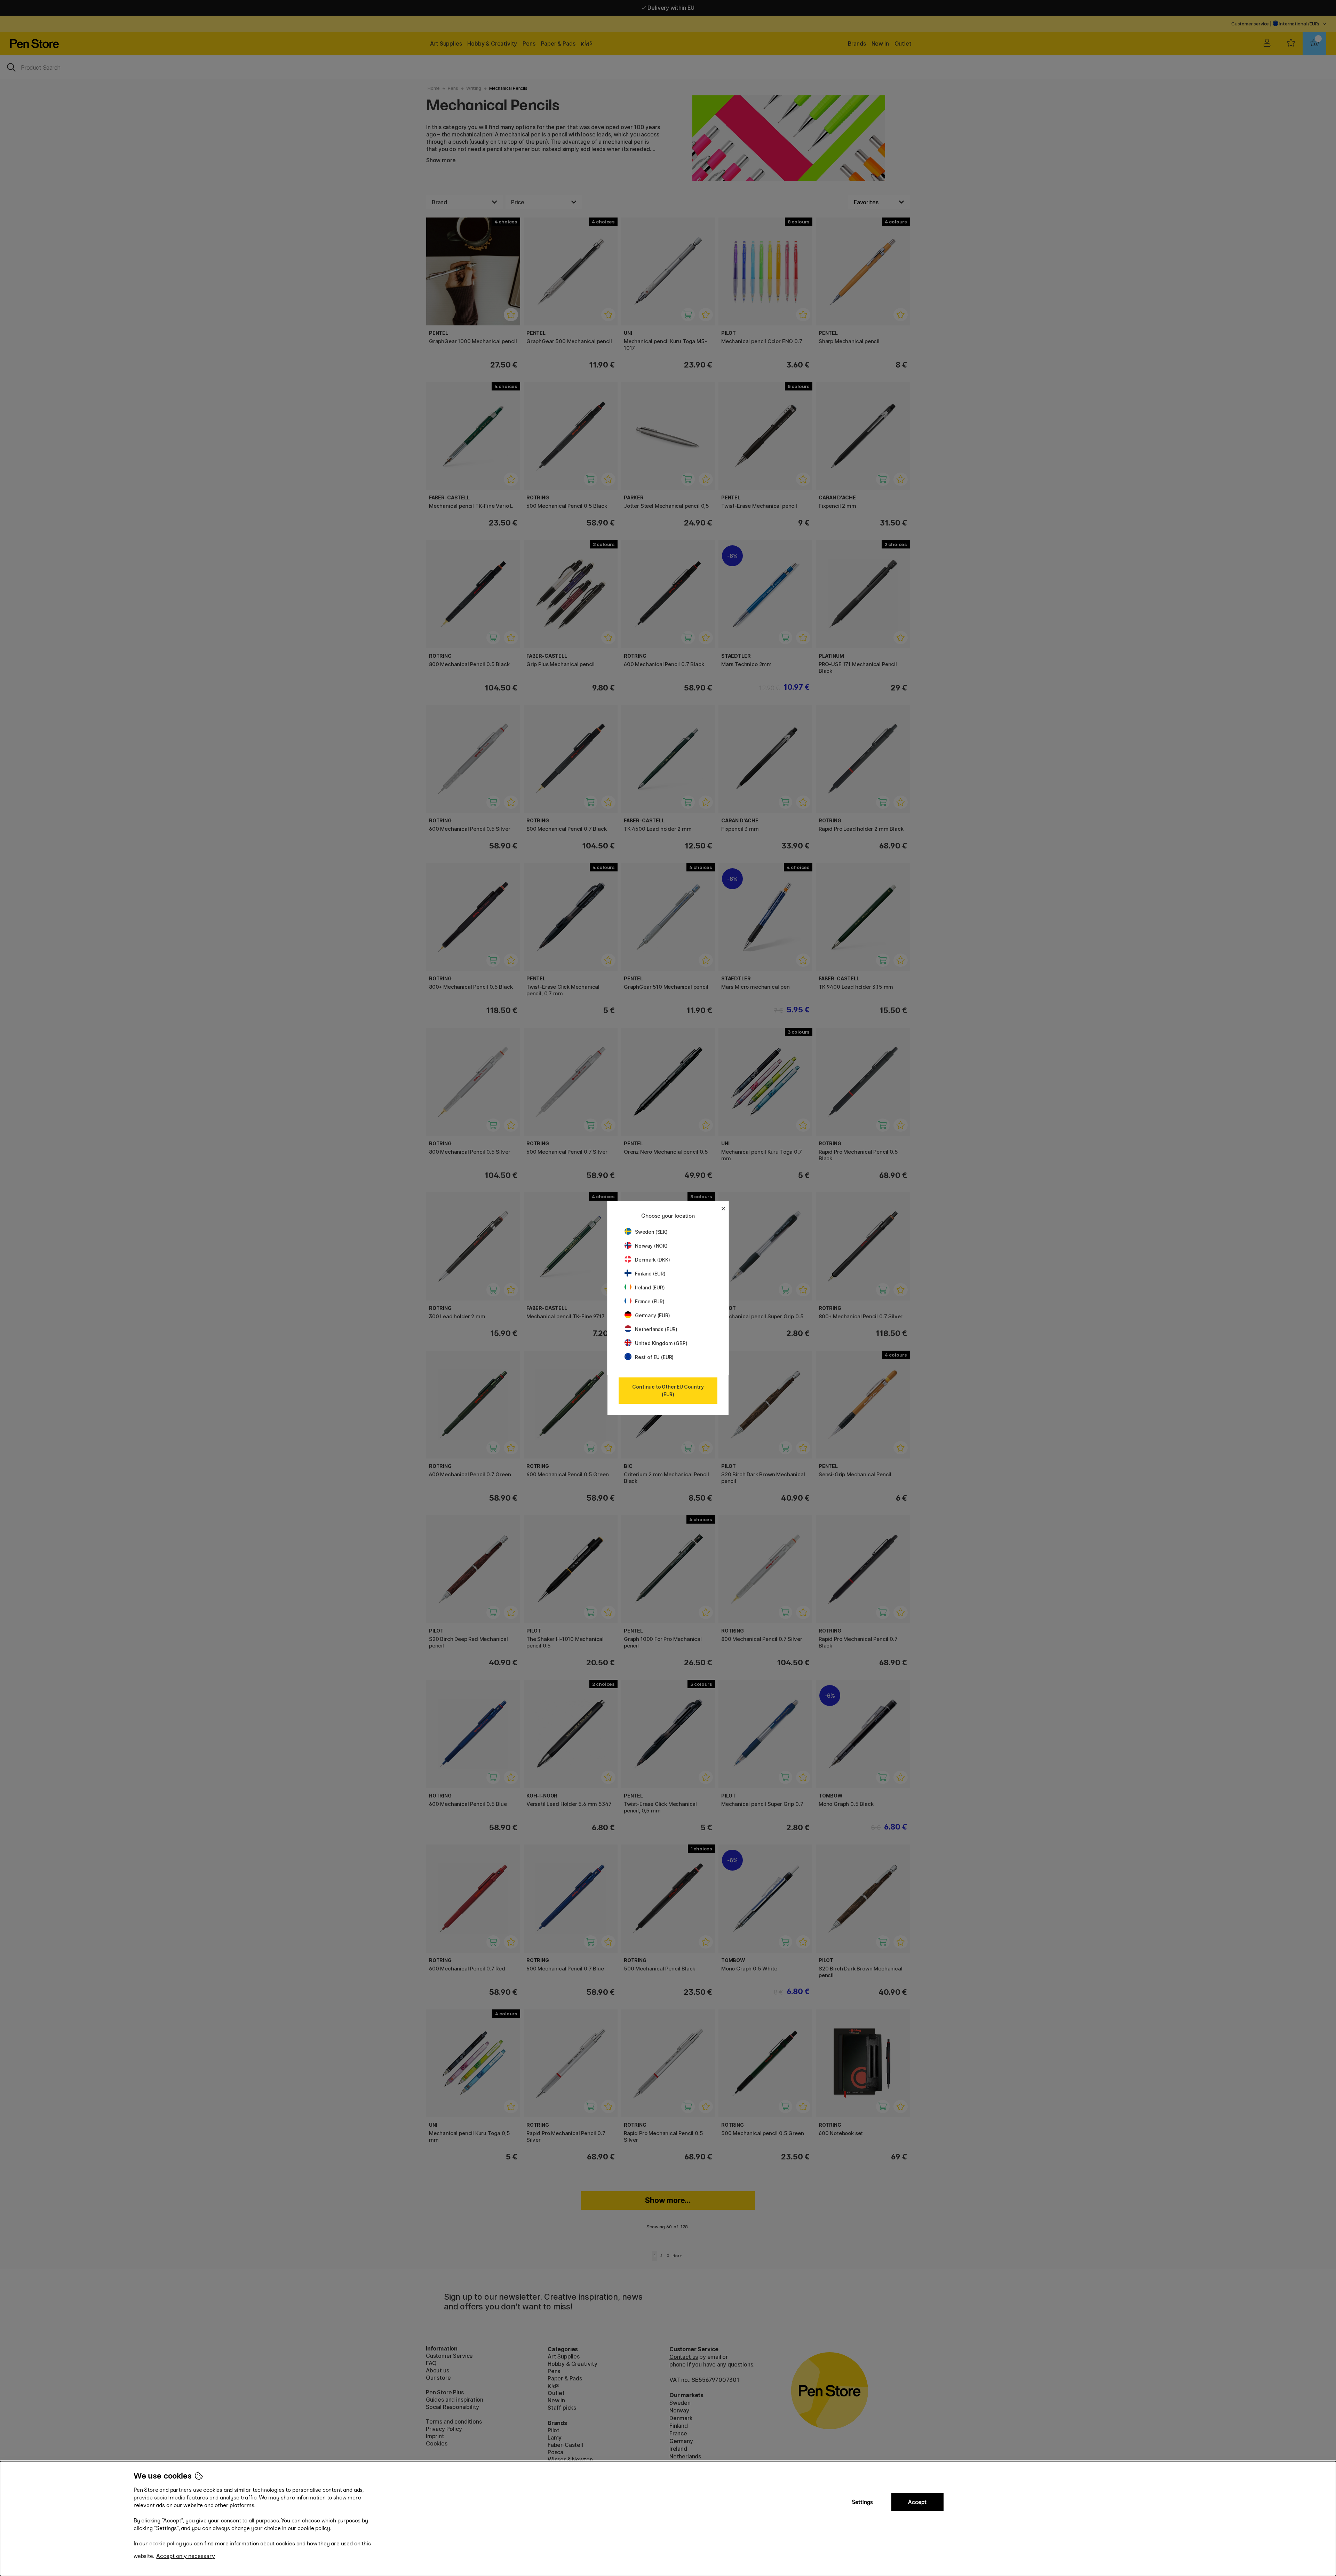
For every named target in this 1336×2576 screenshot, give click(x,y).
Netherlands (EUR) (656, 1329)
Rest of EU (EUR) (654, 1357)
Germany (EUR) (653, 1315)
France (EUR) (650, 1301)
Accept (917, 2502)
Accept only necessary (186, 2556)
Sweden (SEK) (651, 1232)
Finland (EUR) (650, 1274)
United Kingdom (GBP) (661, 1343)
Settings (862, 2502)
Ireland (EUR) (650, 1287)
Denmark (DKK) (653, 1260)
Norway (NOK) (651, 1246)
